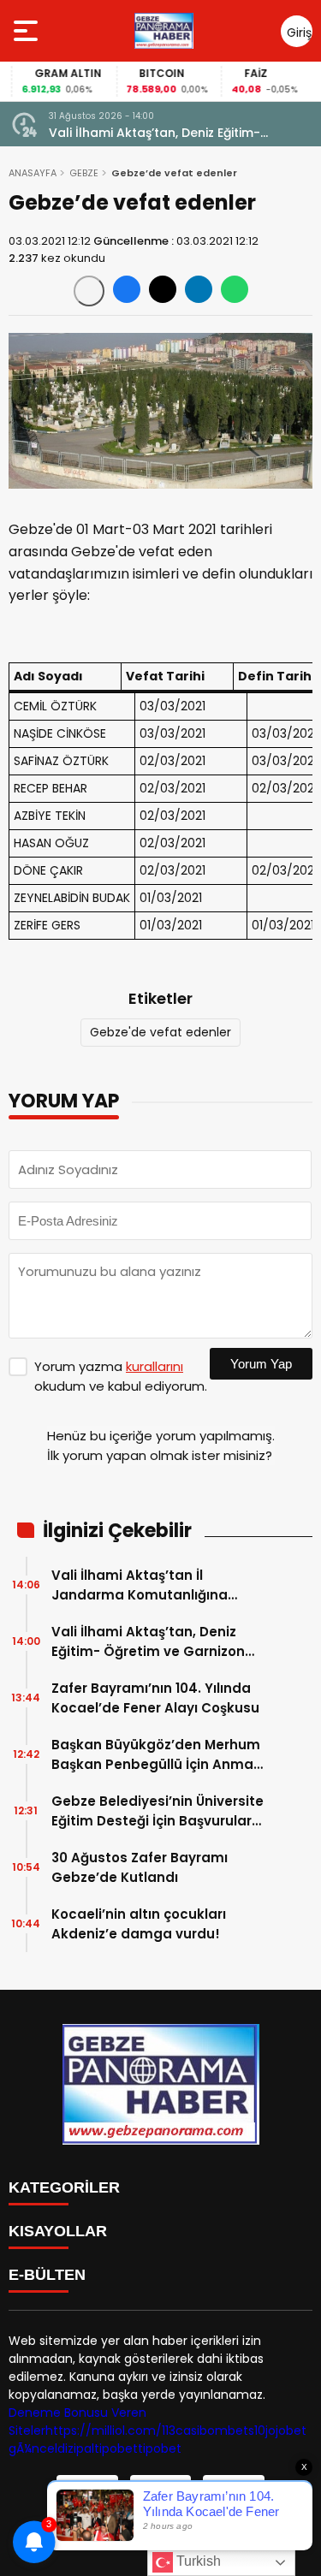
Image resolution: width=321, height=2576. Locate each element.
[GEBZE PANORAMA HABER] (163, 31)
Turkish (197, 2561)
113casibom (195, 2431)
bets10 (247, 2431)
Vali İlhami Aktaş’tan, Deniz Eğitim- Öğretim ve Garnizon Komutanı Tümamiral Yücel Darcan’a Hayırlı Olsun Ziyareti (181, 133)
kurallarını (155, 1366)
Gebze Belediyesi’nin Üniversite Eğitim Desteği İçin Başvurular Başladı (158, 1811)
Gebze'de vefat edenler (160, 1032)
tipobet (116, 2448)
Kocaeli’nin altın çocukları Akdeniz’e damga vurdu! (139, 1924)
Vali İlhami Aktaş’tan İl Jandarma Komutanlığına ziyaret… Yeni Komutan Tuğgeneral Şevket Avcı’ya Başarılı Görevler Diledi (142, 1585)
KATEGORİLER (64, 2187)
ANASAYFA (33, 173)
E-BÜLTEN (47, 2275)
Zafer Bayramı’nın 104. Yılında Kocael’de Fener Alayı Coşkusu (155, 1698)
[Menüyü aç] (28, 31)
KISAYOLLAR (58, 2231)
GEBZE (84, 173)
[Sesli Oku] (89, 291)
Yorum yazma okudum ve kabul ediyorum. (121, 1376)
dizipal (76, 2448)
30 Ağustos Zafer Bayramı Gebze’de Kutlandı (140, 1867)
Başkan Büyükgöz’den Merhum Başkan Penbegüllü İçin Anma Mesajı (156, 1755)
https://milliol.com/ (104, 2431)
